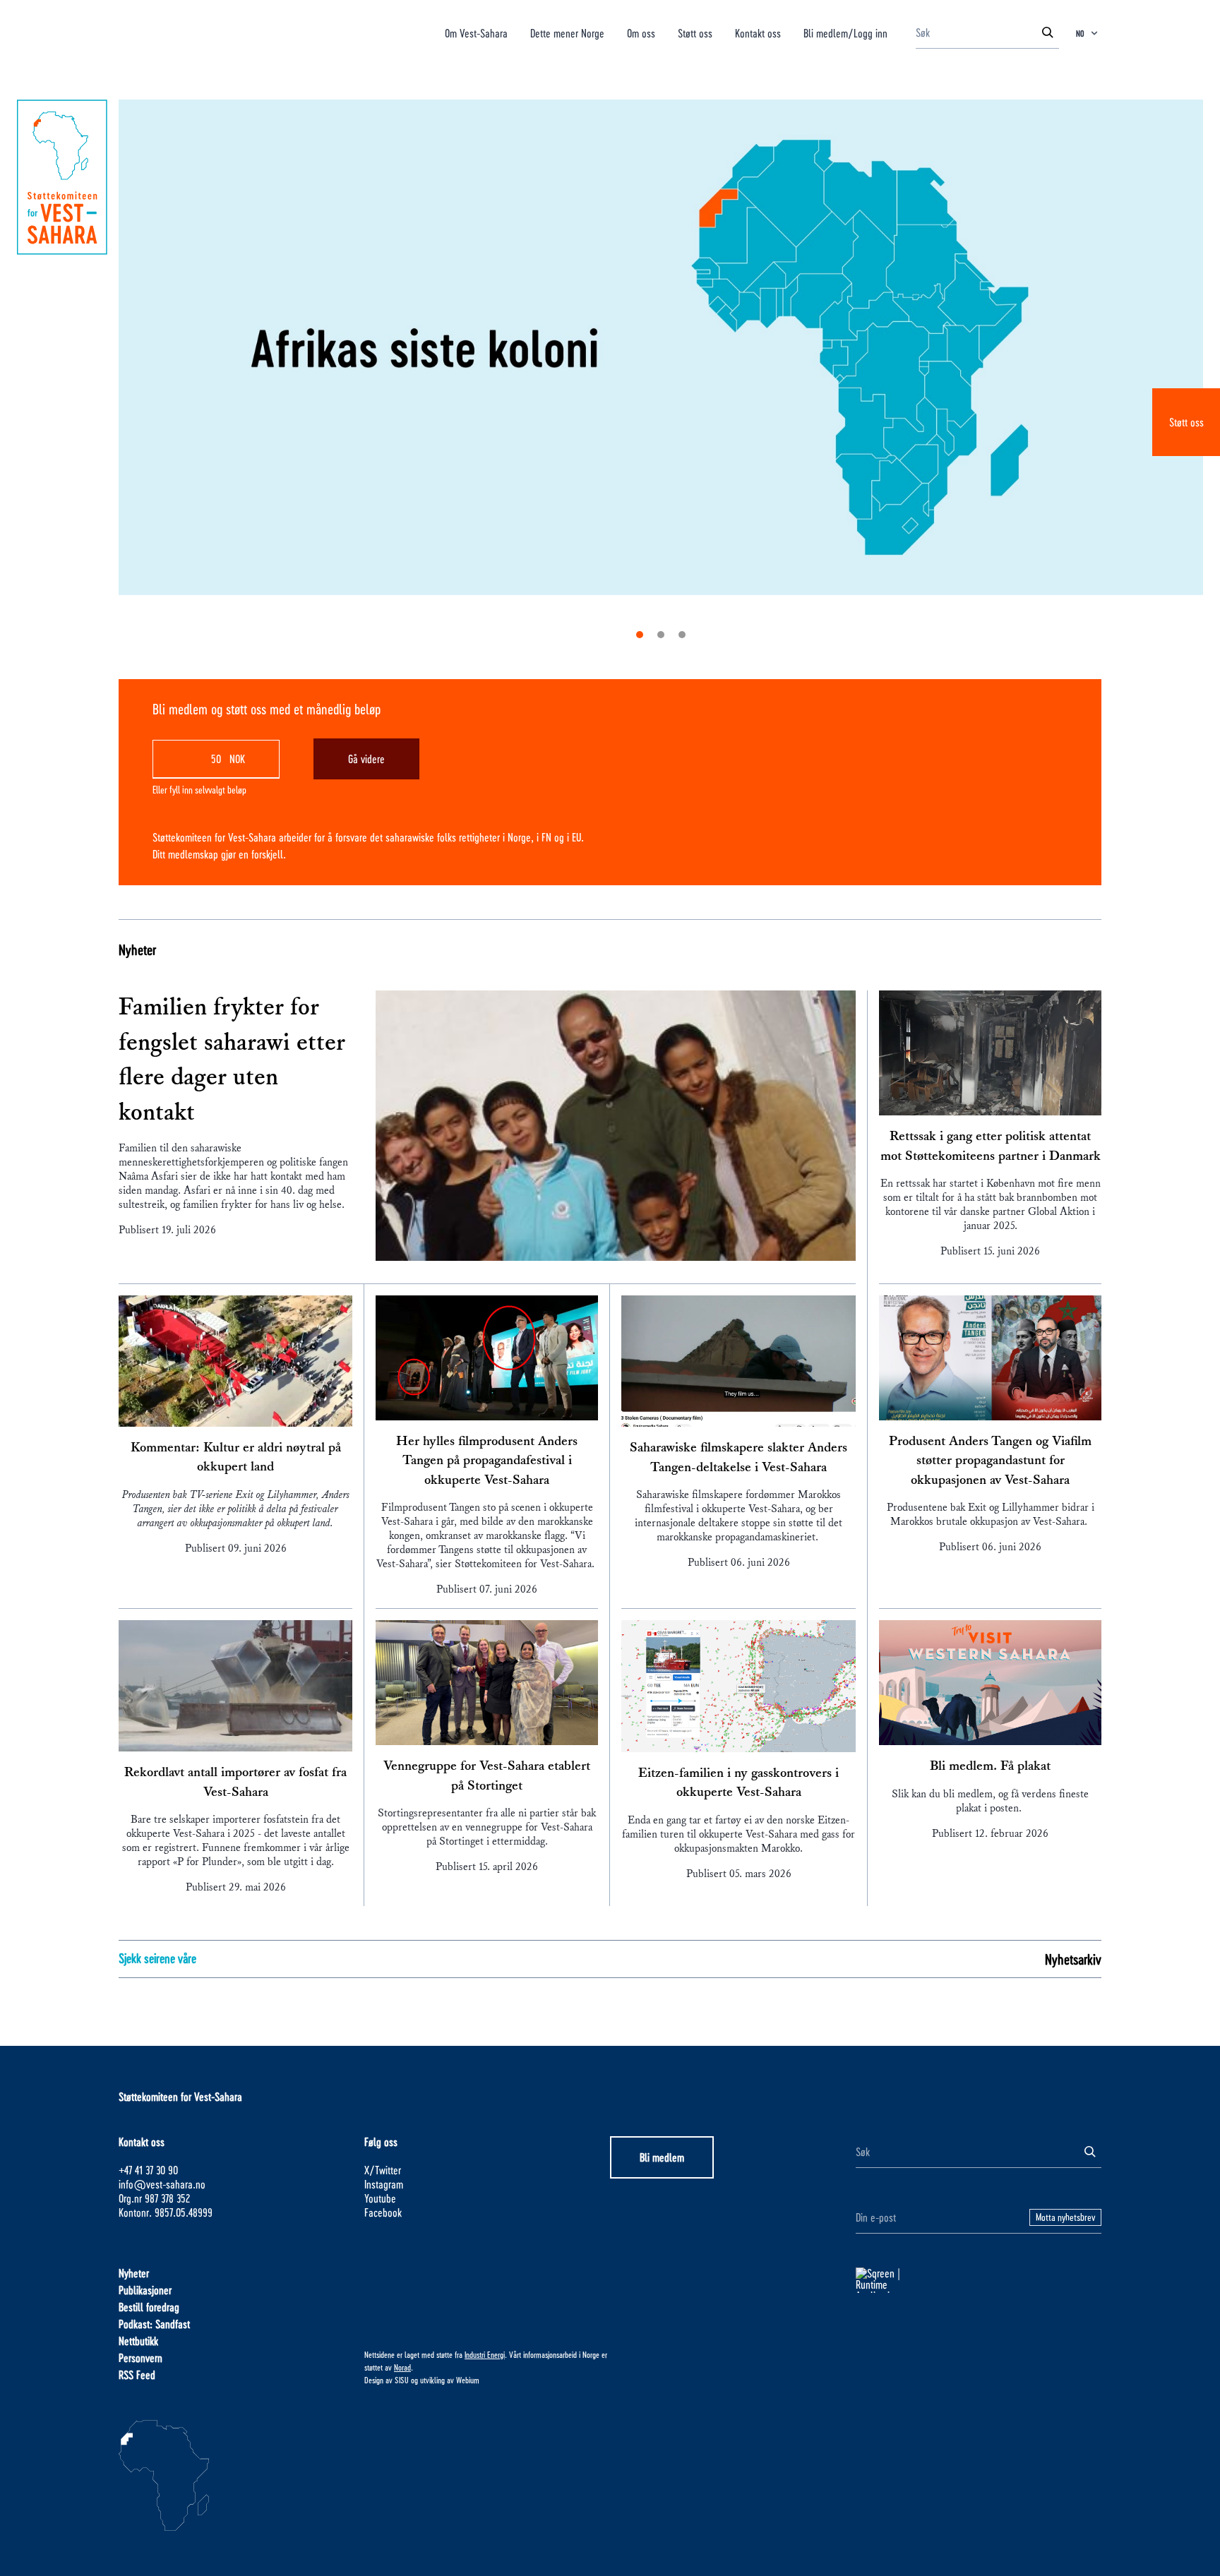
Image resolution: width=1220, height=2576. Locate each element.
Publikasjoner (145, 2290)
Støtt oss (1186, 422)
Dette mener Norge (567, 33)
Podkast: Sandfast (154, 2324)
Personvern (140, 2358)
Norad (402, 2367)
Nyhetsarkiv (1073, 1959)
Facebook (383, 2212)
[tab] (640, 635)
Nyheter (137, 949)
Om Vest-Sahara (476, 33)
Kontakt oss (758, 33)
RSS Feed (137, 2374)
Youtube (380, 2198)
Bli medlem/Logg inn (845, 33)
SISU (402, 2380)
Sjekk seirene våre (157, 1958)
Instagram (384, 2184)
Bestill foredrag (149, 2307)
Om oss (641, 33)
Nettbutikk (138, 2341)
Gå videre (366, 759)
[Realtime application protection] (979, 2280)
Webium (468, 2380)
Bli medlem (662, 2157)
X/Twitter (383, 2170)
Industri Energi (485, 2354)
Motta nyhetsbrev (1065, 2217)
